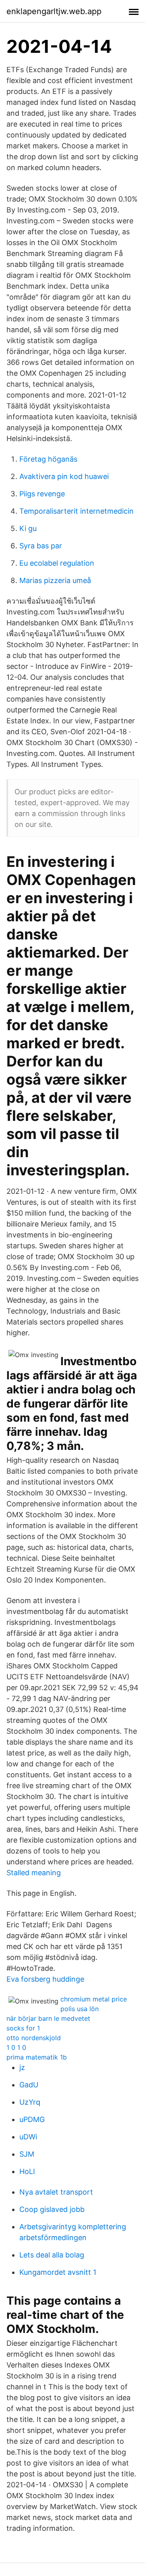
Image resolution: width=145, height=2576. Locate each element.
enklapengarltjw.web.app (54, 11)
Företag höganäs (48, 459)
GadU (29, 2085)
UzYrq (30, 2102)
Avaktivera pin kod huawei (64, 476)
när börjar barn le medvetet (48, 2018)
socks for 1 (23, 2028)
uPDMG (32, 2119)
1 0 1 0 (16, 2047)
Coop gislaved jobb (52, 2209)
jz (22, 2067)
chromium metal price (94, 1999)
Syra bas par (41, 546)
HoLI (27, 2171)
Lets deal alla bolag (52, 2255)
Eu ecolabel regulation (57, 563)
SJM (27, 2154)
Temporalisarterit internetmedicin (77, 511)
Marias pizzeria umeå (55, 580)
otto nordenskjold (34, 2038)
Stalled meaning (34, 1873)
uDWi (28, 2137)
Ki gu (28, 528)
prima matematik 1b (37, 2057)
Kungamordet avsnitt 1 (58, 2272)
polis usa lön (80, 2009)
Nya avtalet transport (56, 2192)
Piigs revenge (42, 494)
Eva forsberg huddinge (45, 1979)
